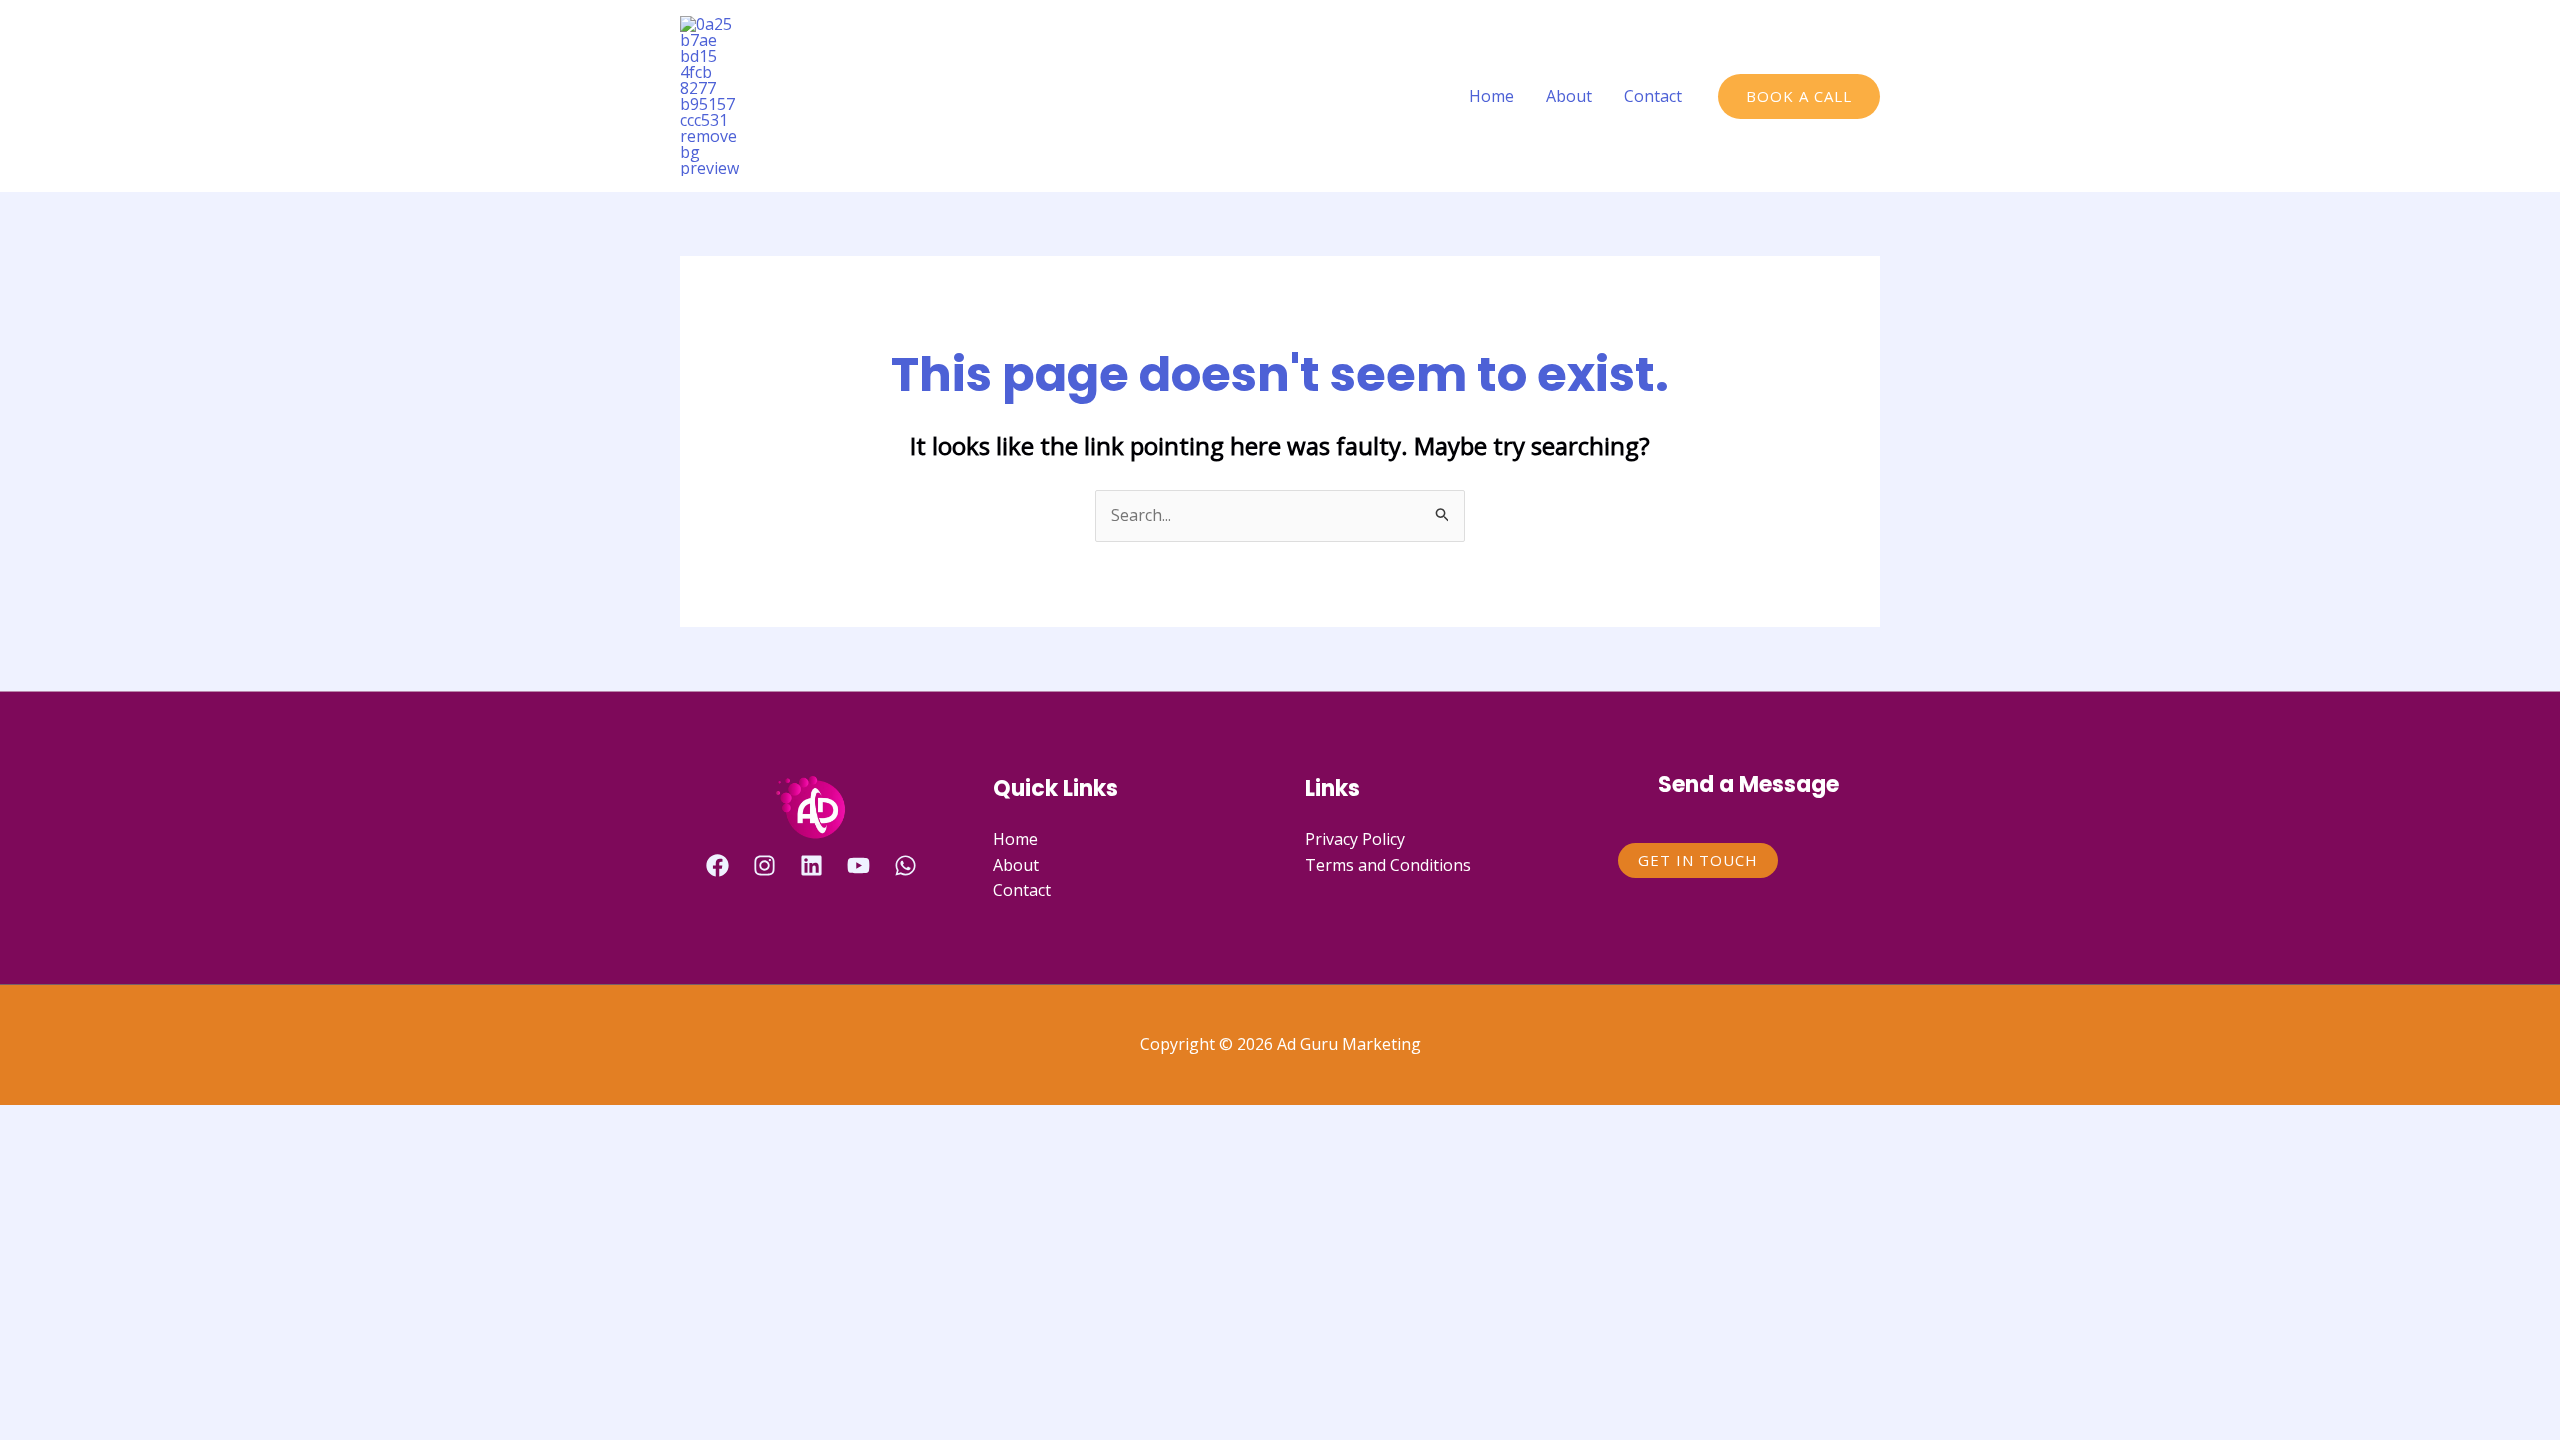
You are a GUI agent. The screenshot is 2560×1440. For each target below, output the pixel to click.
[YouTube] (858, 865)
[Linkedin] (811, 865)
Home (1491, 96)
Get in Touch (1698, 860)
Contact (1653, 96)
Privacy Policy (1355, 839)
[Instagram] (764, 865)
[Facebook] (717, 865)
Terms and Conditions (1388, 865)
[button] (1799, 96)
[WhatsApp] (905, 865)
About (1569, 96)
